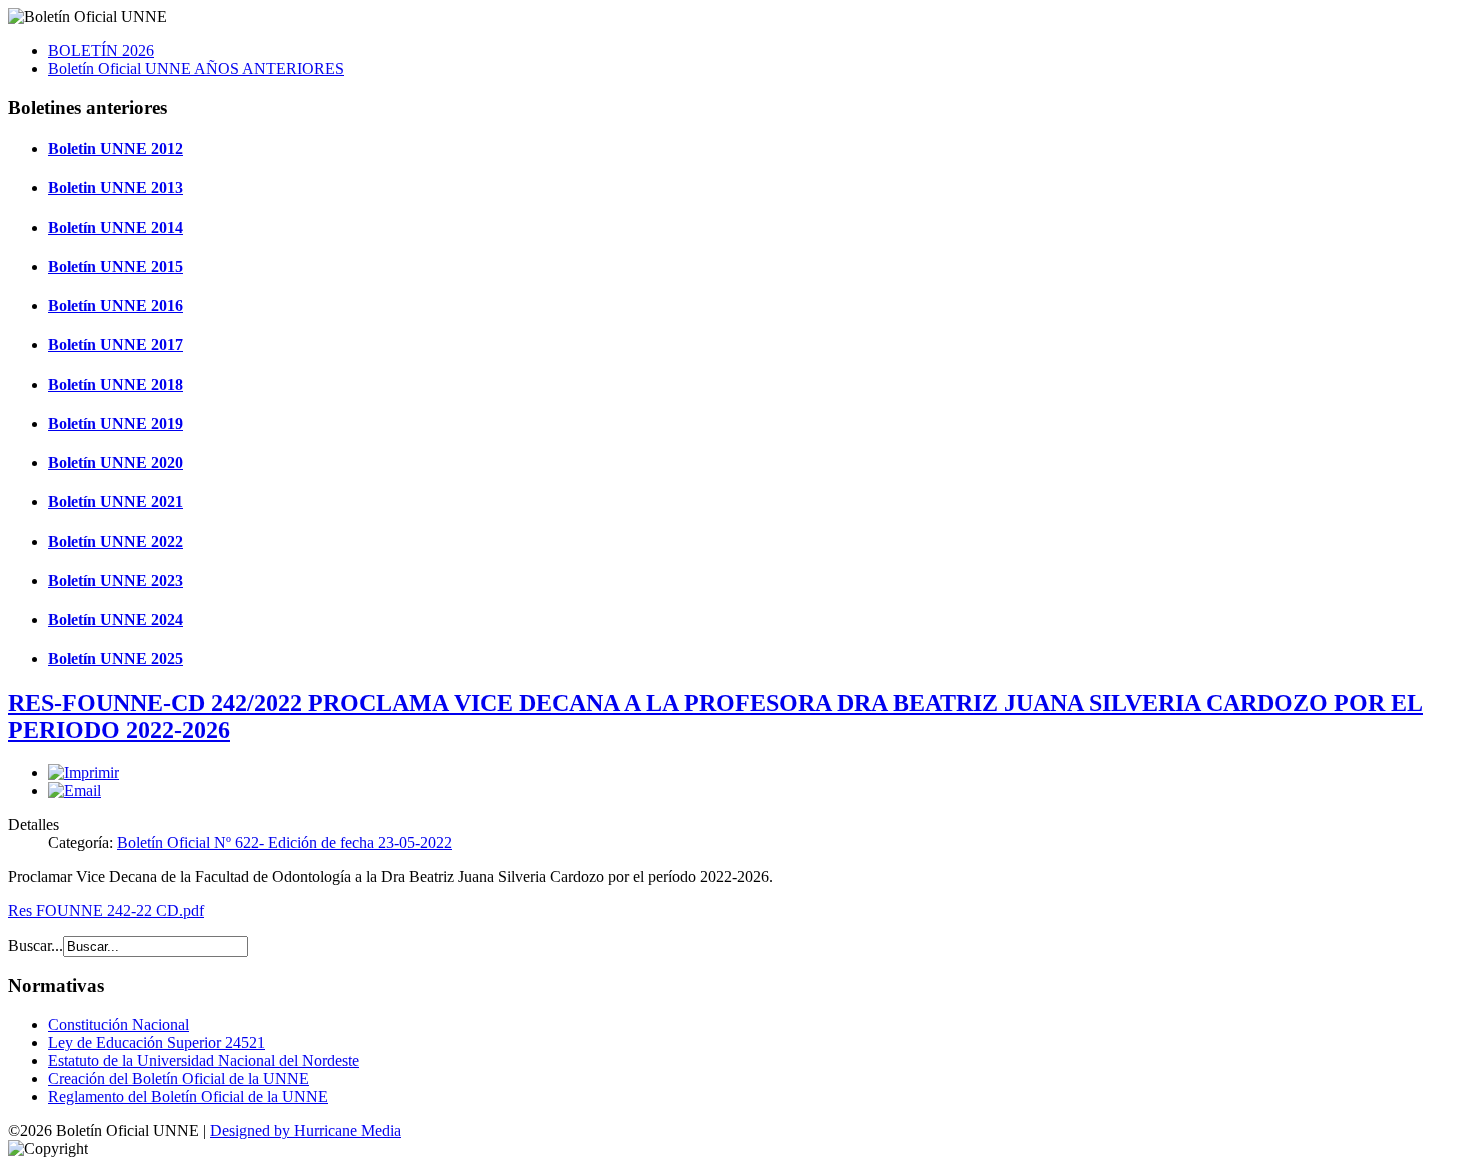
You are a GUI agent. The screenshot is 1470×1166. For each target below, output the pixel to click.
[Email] (74, 790)
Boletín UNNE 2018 (115, 384)
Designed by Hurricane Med (300, 1130)
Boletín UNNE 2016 (115, 305)
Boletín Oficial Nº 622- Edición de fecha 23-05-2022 (284, 842)
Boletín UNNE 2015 (115, 266)
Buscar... (35, 945)
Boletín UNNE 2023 (115, 580)
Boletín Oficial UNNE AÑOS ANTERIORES (196, 68)
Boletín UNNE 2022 (115, 541)
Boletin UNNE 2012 (115, 148)
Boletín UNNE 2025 (115, 658)
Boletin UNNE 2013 (115, 187)
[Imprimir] (83, 772)
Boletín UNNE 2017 (115, 344)
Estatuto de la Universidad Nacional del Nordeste (203, 1060)
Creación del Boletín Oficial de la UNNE (178, 1078)
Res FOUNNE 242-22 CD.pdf (106, 910)
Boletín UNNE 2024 (115, 619)
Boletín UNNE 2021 (115, 501)
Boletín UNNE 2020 (115, 462)
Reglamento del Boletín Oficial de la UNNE (188, 1096)
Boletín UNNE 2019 (115, 423)
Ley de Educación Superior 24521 (156, 1042)
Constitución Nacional (118, 1024)
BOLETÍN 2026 (101, 50)
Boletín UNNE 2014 (115, 227)
